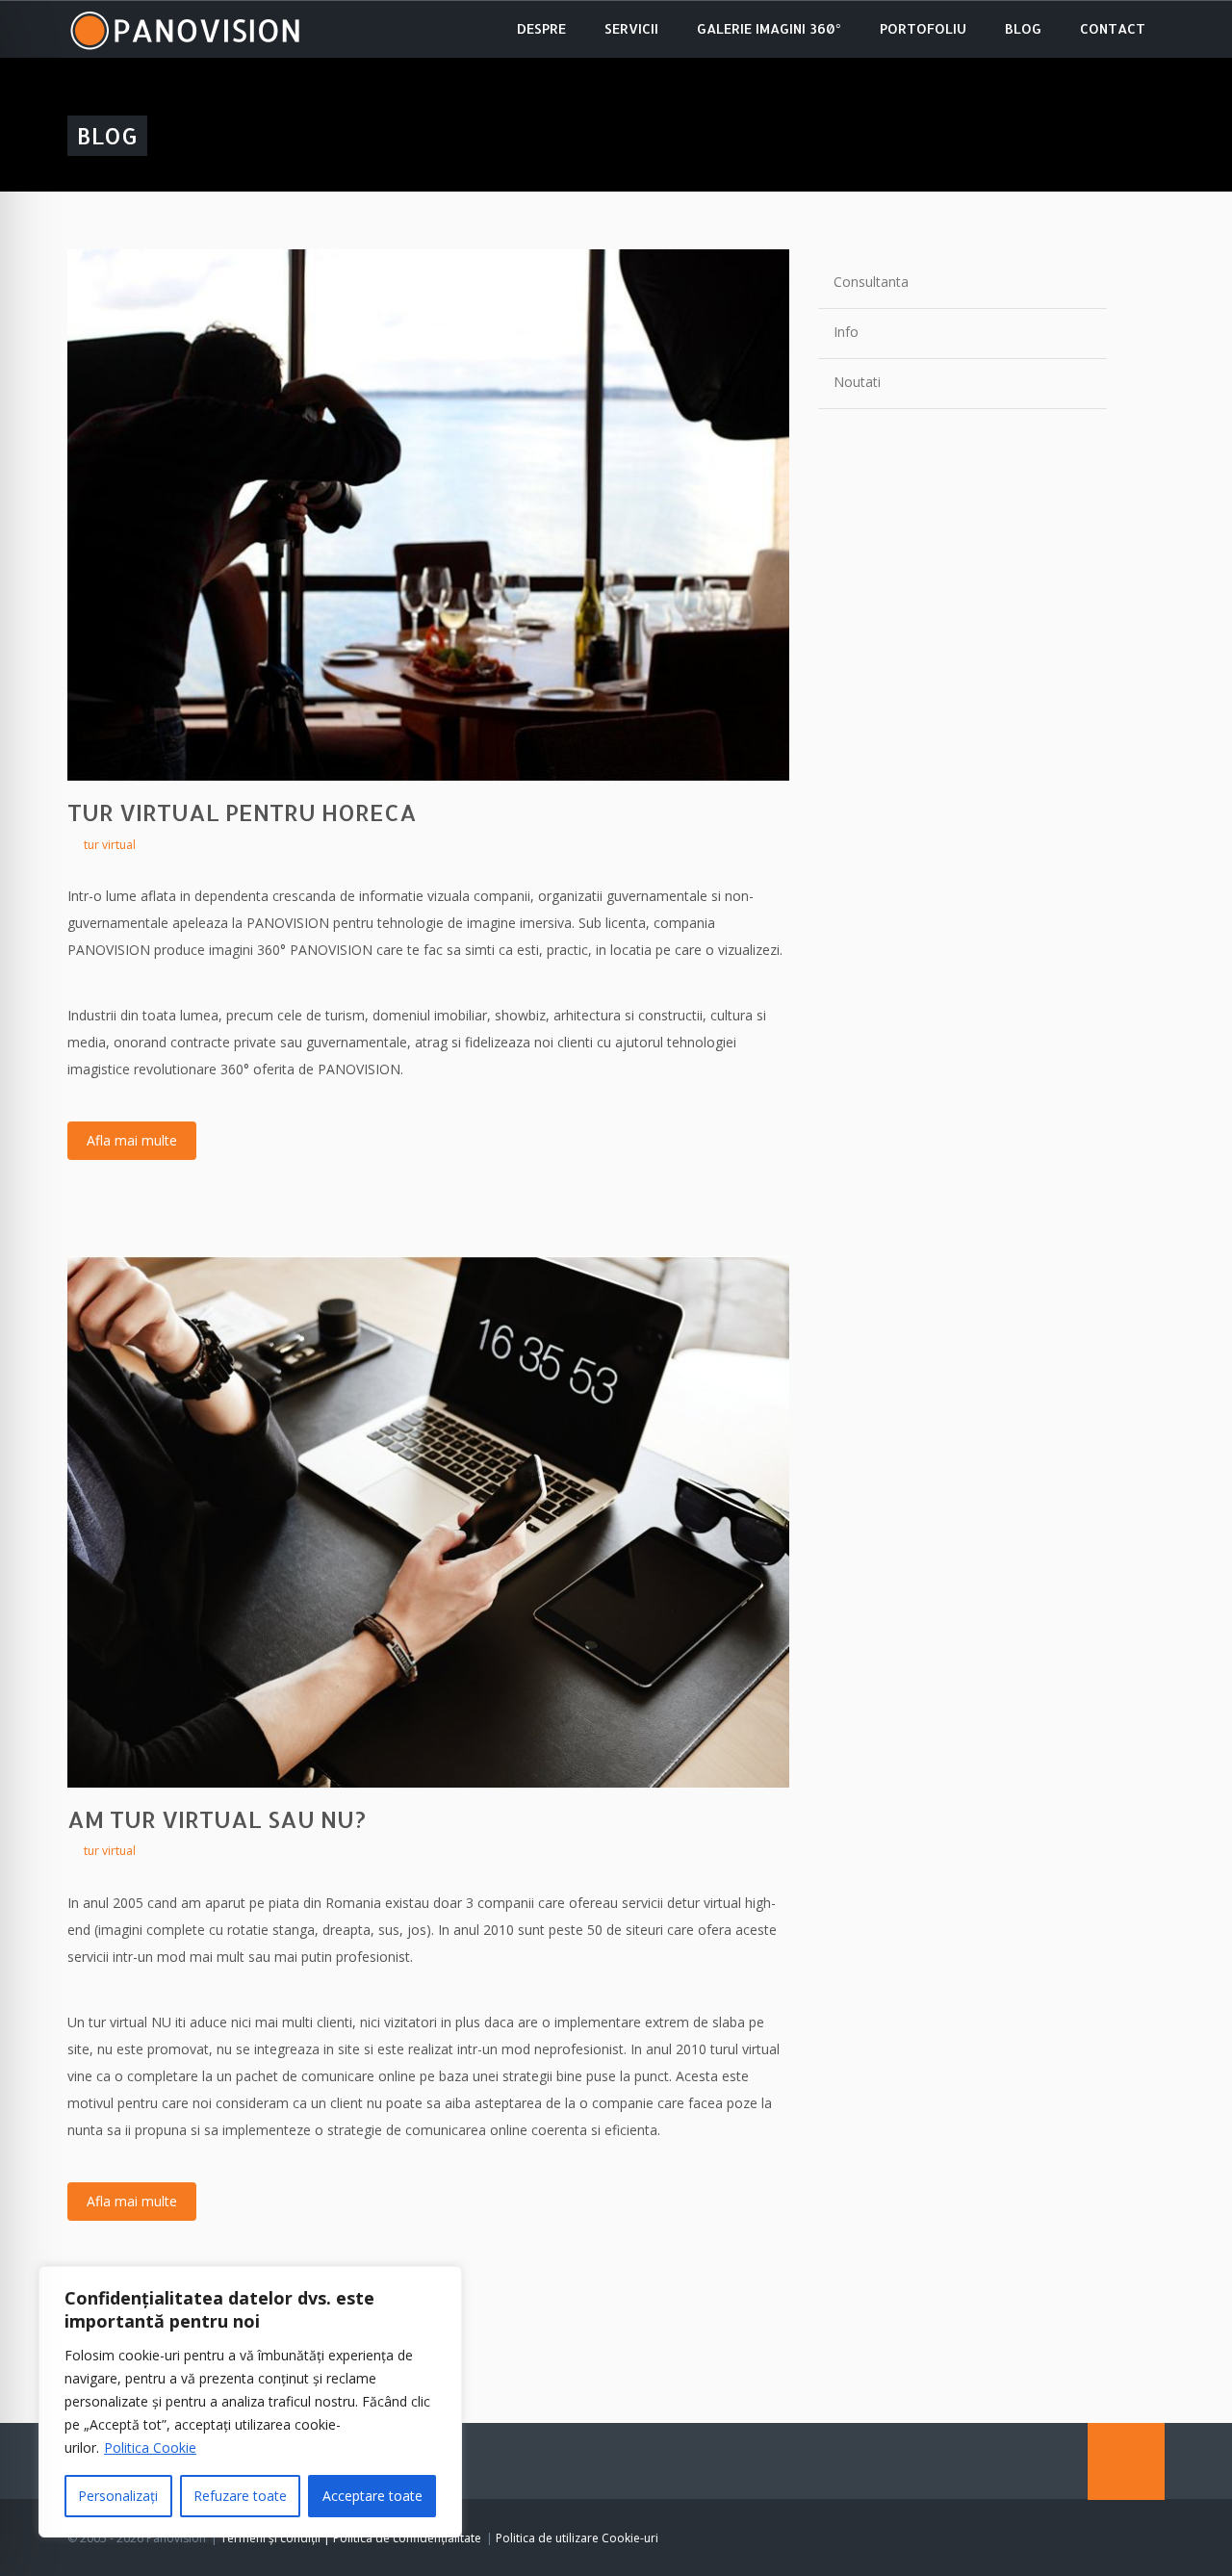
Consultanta (871, 282)
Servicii (631, 28)
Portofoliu (923, 28)
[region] (250, 2402)
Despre (541, 28)
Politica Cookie (150, 2447)
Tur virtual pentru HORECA (242, 812)
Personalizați (118, 2496)
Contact (1113, 28)
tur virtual (110, 845)
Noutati (857, 382)
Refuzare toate (240, 2496)
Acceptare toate (372, 2496)
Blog (1023, 28)
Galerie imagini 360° (769, 28)
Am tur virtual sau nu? (217, 1819)
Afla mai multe (132, 1140)
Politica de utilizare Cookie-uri (577, 2538)
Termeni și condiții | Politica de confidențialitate (351, 2538)
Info (846, 332)
